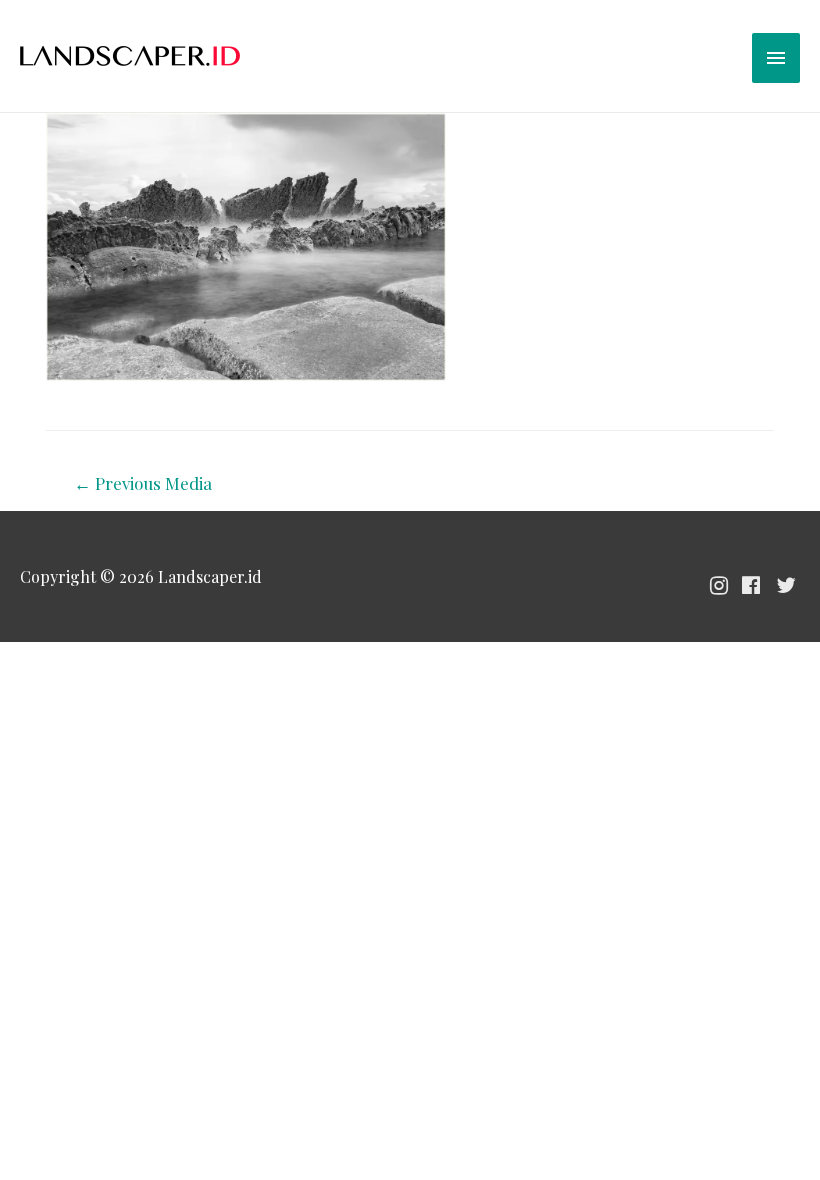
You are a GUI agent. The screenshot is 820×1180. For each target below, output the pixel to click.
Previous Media (143, 483)
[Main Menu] (776, 58)
